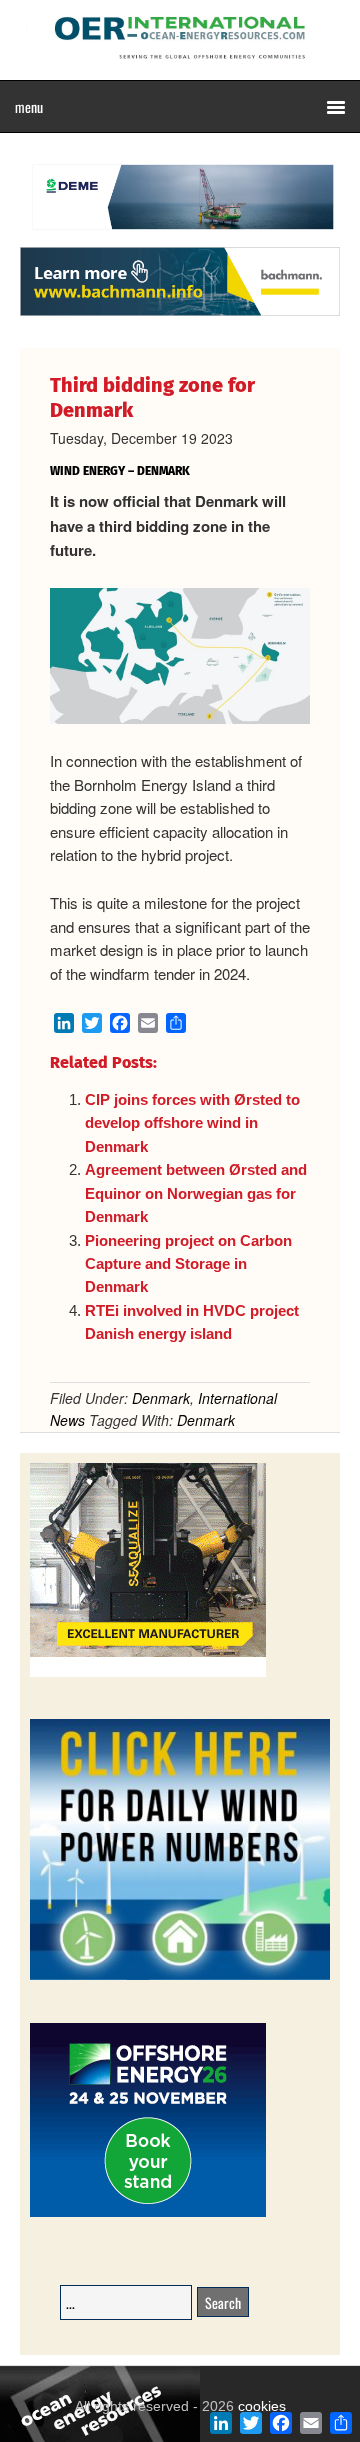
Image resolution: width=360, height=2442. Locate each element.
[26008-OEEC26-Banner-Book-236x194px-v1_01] (148, 2213)
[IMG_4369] (180, 237)
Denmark (161, 1398)
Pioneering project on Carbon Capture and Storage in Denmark (188, 1264)
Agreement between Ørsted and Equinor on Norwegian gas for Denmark (196, 1193)
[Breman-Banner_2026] (148, 1673)
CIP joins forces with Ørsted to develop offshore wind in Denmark (192, 1123)
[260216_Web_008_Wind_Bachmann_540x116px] (180, 313)
